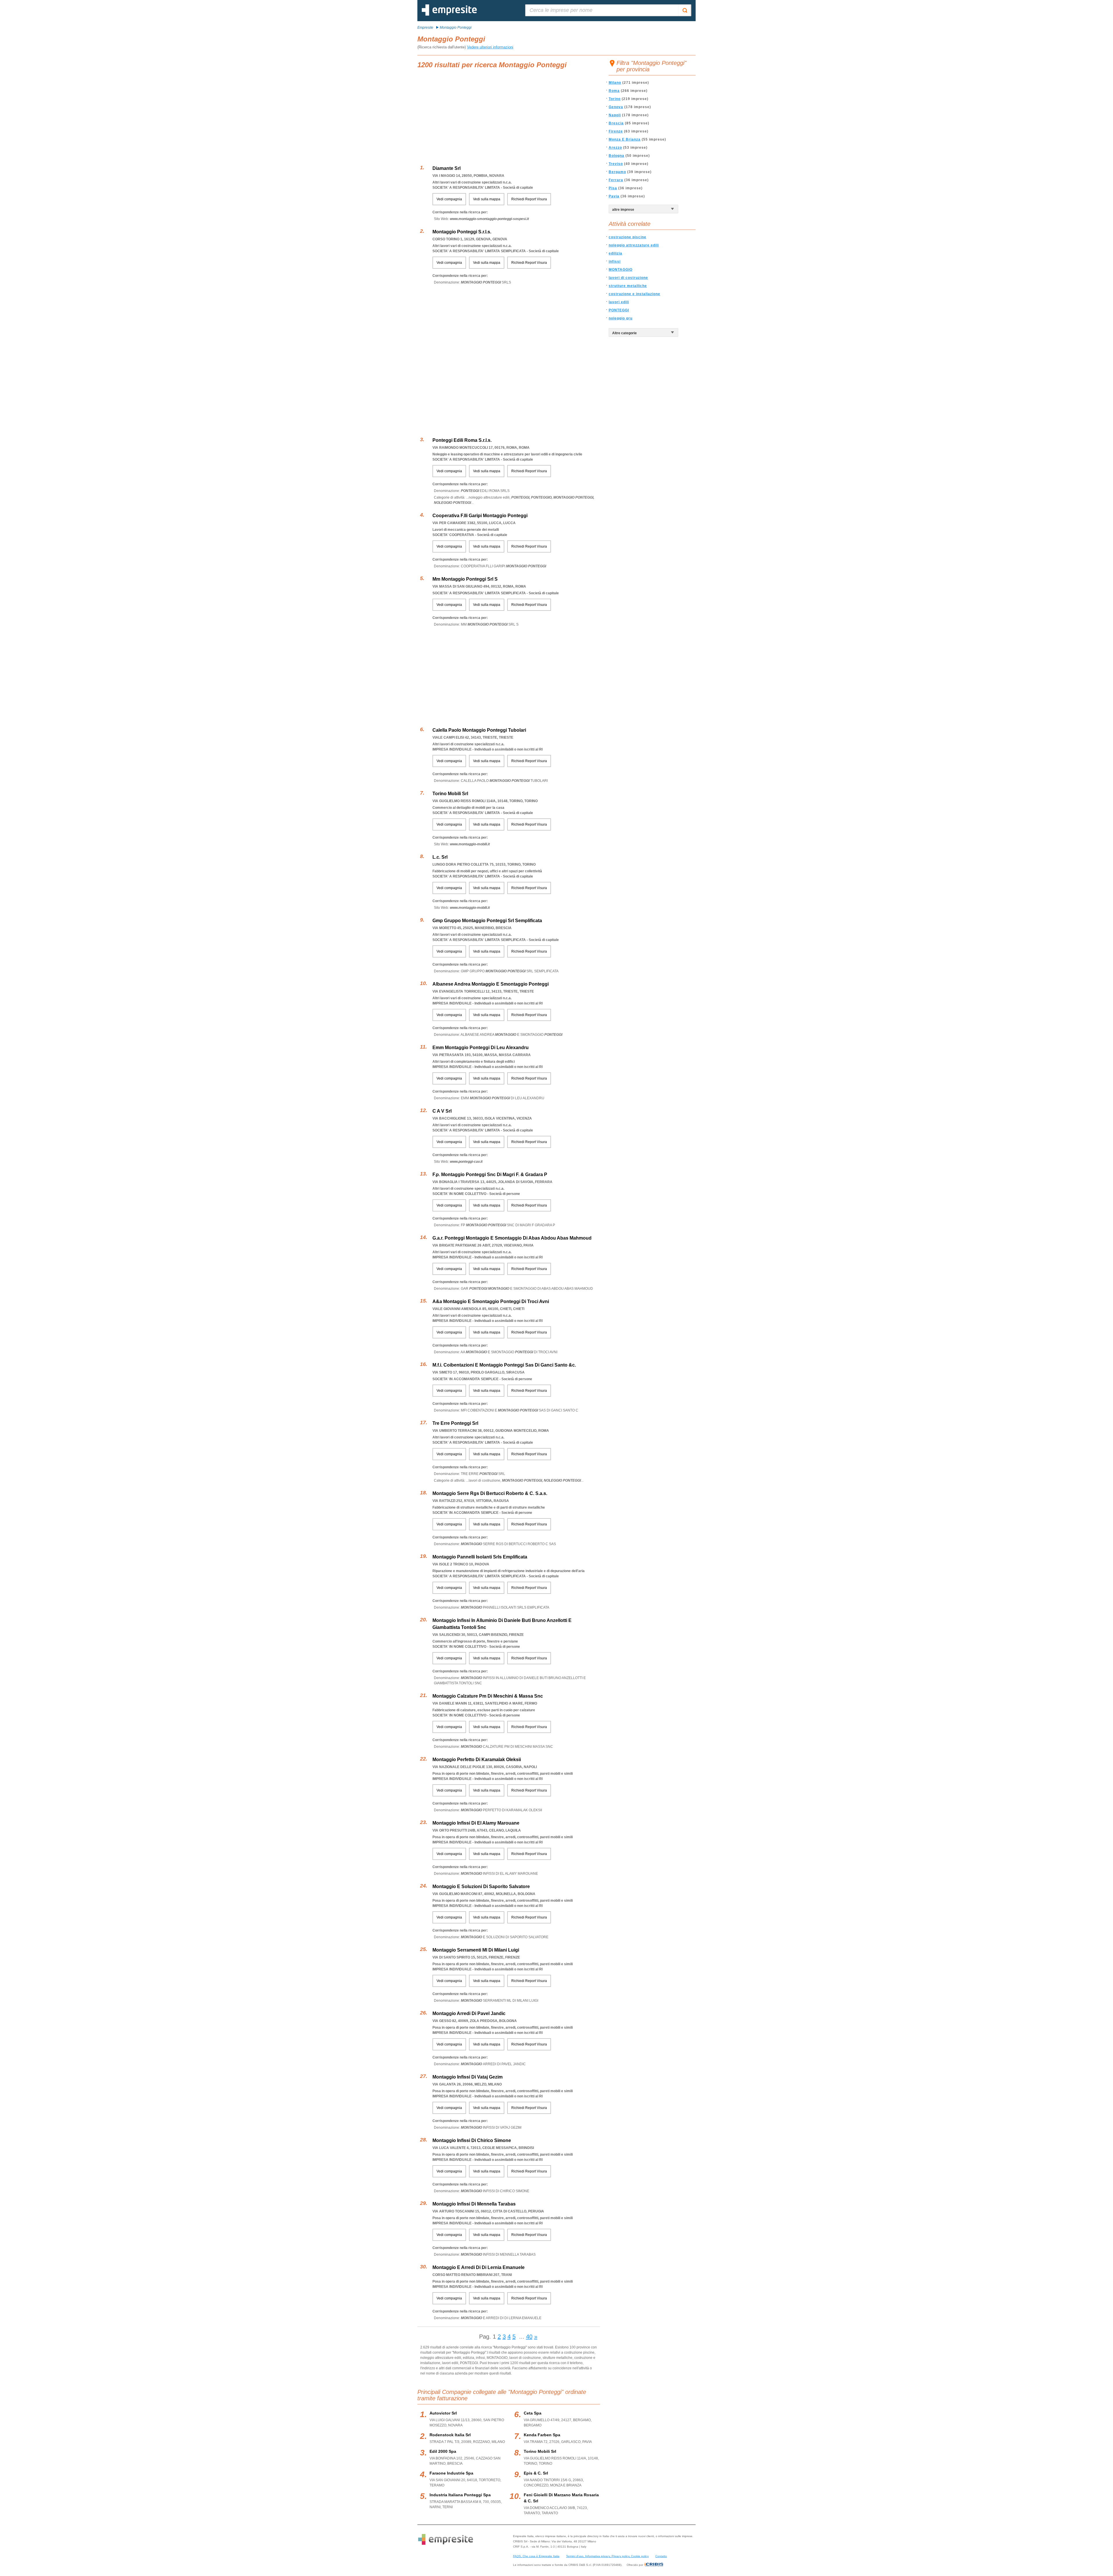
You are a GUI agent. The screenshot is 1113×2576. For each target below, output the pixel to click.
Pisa (613, 188)
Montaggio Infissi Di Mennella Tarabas (474, 2204)
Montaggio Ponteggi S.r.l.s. (462, 232)
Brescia (616, 123)
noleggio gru (621, 318)
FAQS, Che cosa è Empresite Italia (536, 2556)
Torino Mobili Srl (450, 794)
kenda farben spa (542, 2435)
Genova (616, 107)
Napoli (615, 115)
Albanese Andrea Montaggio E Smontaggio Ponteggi (491, 984)
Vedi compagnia (449, 199)
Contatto (661, 2556)
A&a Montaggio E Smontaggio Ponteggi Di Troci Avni (491, 1301)
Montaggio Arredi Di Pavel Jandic (469, 2013)
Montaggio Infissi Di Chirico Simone (472, 2140)
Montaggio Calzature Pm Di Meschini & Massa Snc (488, 1696)
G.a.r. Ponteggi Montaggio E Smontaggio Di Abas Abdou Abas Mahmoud (512, 1238)
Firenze (616, 131)
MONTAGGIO (621, 270)
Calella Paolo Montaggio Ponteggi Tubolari (479, 730)
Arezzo (615, 148)
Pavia (614, 196)
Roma (614, 91)
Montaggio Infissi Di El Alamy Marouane (476, 1823)
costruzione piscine (628, 237)
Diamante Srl (447, 168)
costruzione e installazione (634, 294)
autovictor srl (443, 2413)
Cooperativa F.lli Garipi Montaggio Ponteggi (480, 516)
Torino (615, 99)
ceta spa (533, 2413)
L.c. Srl (440, 857)
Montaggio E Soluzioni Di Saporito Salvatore (481, 1886)
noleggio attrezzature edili (634, 245)
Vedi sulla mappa (487, 199)
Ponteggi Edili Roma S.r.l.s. (462, 440)
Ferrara (616, 180)
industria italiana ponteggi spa (460, 2495)
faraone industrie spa (451, 2473)
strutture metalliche (628, 286)
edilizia (615, 253)
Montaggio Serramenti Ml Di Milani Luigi (476, 1950)
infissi (615, 261)
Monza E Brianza (625, 139)
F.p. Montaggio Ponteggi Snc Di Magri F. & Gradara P (490, 1175)
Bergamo (617, 172)
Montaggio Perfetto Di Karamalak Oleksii (477, 1760)
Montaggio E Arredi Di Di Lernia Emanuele (479, 2267)
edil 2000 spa (443, 2451)
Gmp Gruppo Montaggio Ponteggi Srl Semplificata (487, 921)
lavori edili (619, 302)
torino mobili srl (540, 2451)
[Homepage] (449, 14)
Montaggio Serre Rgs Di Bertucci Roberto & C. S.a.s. (490, 1493)
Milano (615, 83)
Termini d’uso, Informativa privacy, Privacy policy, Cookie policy (607, 2556)
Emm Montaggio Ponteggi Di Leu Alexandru (481, 1048)
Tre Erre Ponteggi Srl (455, 1423)
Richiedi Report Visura (529, 199)
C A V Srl (442, 1111)
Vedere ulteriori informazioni (490, 47)
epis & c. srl (536, 2473)
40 (529, 2337)
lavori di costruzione (628, 278)
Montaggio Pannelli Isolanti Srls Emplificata (480, 1557)
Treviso (616, 164)
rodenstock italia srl (450, 2435)
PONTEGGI (619, 310)
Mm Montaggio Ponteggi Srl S (465, 579)
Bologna (616, 156)
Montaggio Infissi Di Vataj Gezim (468, 2077)
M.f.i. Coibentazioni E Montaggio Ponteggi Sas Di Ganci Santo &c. (504, 1365)
